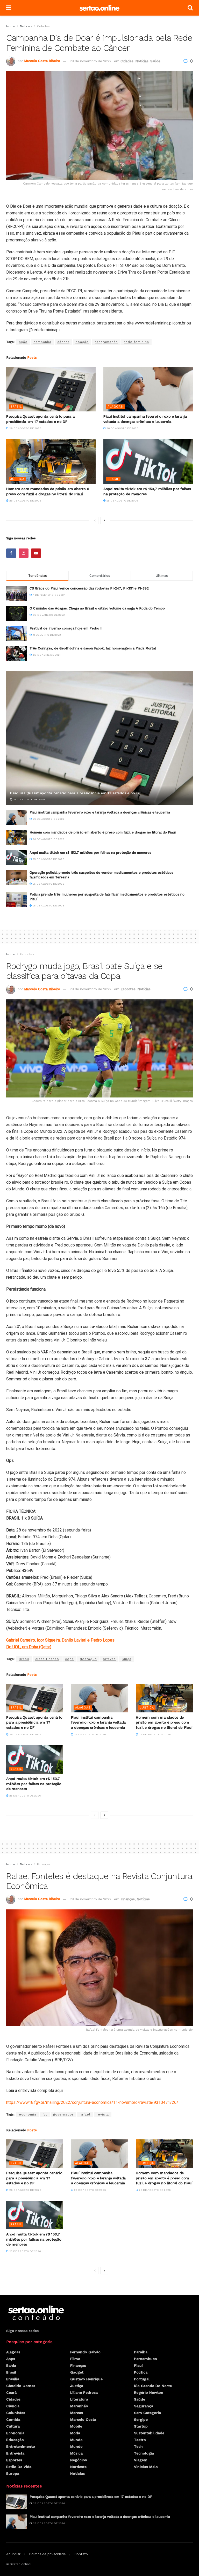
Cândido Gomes (21, 2386)
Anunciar (13, 2554)
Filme (75, 2359)
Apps (11, 2359)
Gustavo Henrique (86, 2379)
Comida (13, 2419)
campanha (42, 342)
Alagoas (115, 407)
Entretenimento (21, 2446)
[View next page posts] (104, 520)
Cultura (13, 2426)
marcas (77, 2413)
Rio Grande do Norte (153, 2386)
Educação (15, 2440)
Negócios (79, 2460)
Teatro (140, 2440)
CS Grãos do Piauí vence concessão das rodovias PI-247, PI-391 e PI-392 (89, 588)
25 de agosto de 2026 (122, 501)
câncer (63, 342)
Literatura (79, 2399)
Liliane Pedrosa (84, 2392)
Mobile (76, 2426)
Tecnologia (144, 2453)
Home (11, 26)
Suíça (127, 1659)
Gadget (77, 2372)
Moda (75, 2433)
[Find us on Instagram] (24, 553)
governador (63, 2114)
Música (76, 2453)
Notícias (26, 26)
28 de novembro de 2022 (91, 61)
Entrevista (15, 2453)
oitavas (109, 1659)
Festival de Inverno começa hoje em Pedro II (66, 628)
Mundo (76, 2440)
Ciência (13, 2406)
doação (82, 342)
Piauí (138, 2365)
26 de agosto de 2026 (25, 428)
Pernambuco (145, 2359)
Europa (13, 2473)
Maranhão (79, 2406)
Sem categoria (147, 2413)
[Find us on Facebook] (11, 553)
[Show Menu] (9, 8)
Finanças (44, 1864)
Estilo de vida (19, 2467)
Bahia (11, 2365)
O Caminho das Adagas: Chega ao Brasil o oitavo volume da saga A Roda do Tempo (97, 608)
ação (23, 342)
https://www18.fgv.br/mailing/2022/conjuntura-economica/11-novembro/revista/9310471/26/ (92, 2102)
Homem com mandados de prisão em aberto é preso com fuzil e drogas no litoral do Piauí (103, 832)
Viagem (141, 2460)
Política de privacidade (47, 2554)
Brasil (16, 407)
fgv (45, 2114)
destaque (88, 1659)
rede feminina (136, 342)
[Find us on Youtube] (36, 553)
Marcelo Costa (83, 2419)
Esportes (27, 954)
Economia (15, 2433)
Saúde (155, 61)
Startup (141, 2426)
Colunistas (16, 2413)
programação (106, 342)
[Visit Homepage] (99, 8)
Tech (138, 2446)
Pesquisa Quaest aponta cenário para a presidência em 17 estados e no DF (75, 793)
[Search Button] (190, 8)
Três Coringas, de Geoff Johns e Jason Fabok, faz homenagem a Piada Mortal (93, 648)
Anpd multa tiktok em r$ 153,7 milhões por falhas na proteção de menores (90, 853)
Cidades (43, 26)
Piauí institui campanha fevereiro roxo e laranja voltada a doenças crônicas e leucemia (100, 812)
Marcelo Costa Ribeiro (42, 61)
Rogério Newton (149, 2392)
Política (141, 2372)
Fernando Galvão (85, 2352)
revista (103, 2114)
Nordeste (78, 2467)
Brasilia (13, 2379)
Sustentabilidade (149, 2433)
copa (69, 1659)
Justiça (17, 479)
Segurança (144, 2406)
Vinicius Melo (146, 2467)
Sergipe (141, 2419)
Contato (81, 2554)
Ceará (11, 2392)
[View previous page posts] (95, 520)
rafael (85, 2114)
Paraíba (141, 2352)
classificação (47, 1659)
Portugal (142, 2379)
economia (28, 2114)
